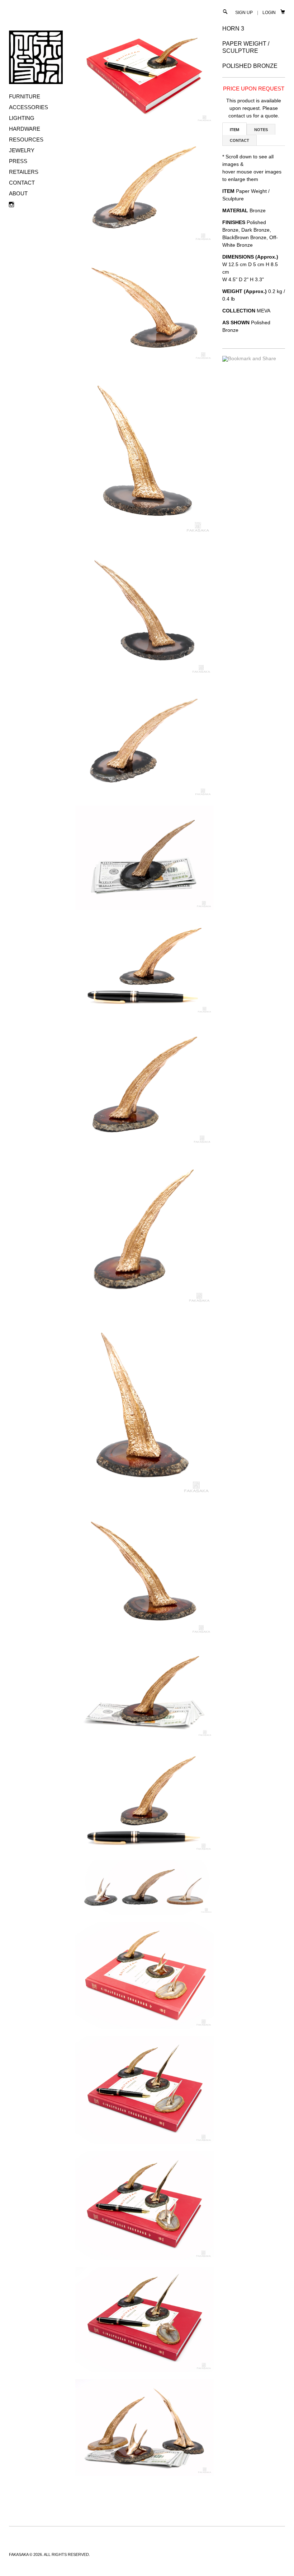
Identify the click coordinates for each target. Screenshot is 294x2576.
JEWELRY (22, 150)
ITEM (234, 130)
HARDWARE (25, 129)
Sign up (244, 13)
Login (269, 13)
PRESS (18, 161)
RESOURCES (26, 140)
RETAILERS (24, 172)
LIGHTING (22, 118)
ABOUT (18, 193)
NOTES (261, 130)
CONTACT (22, 183)
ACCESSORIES (29, 107)
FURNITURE (25, 96)
